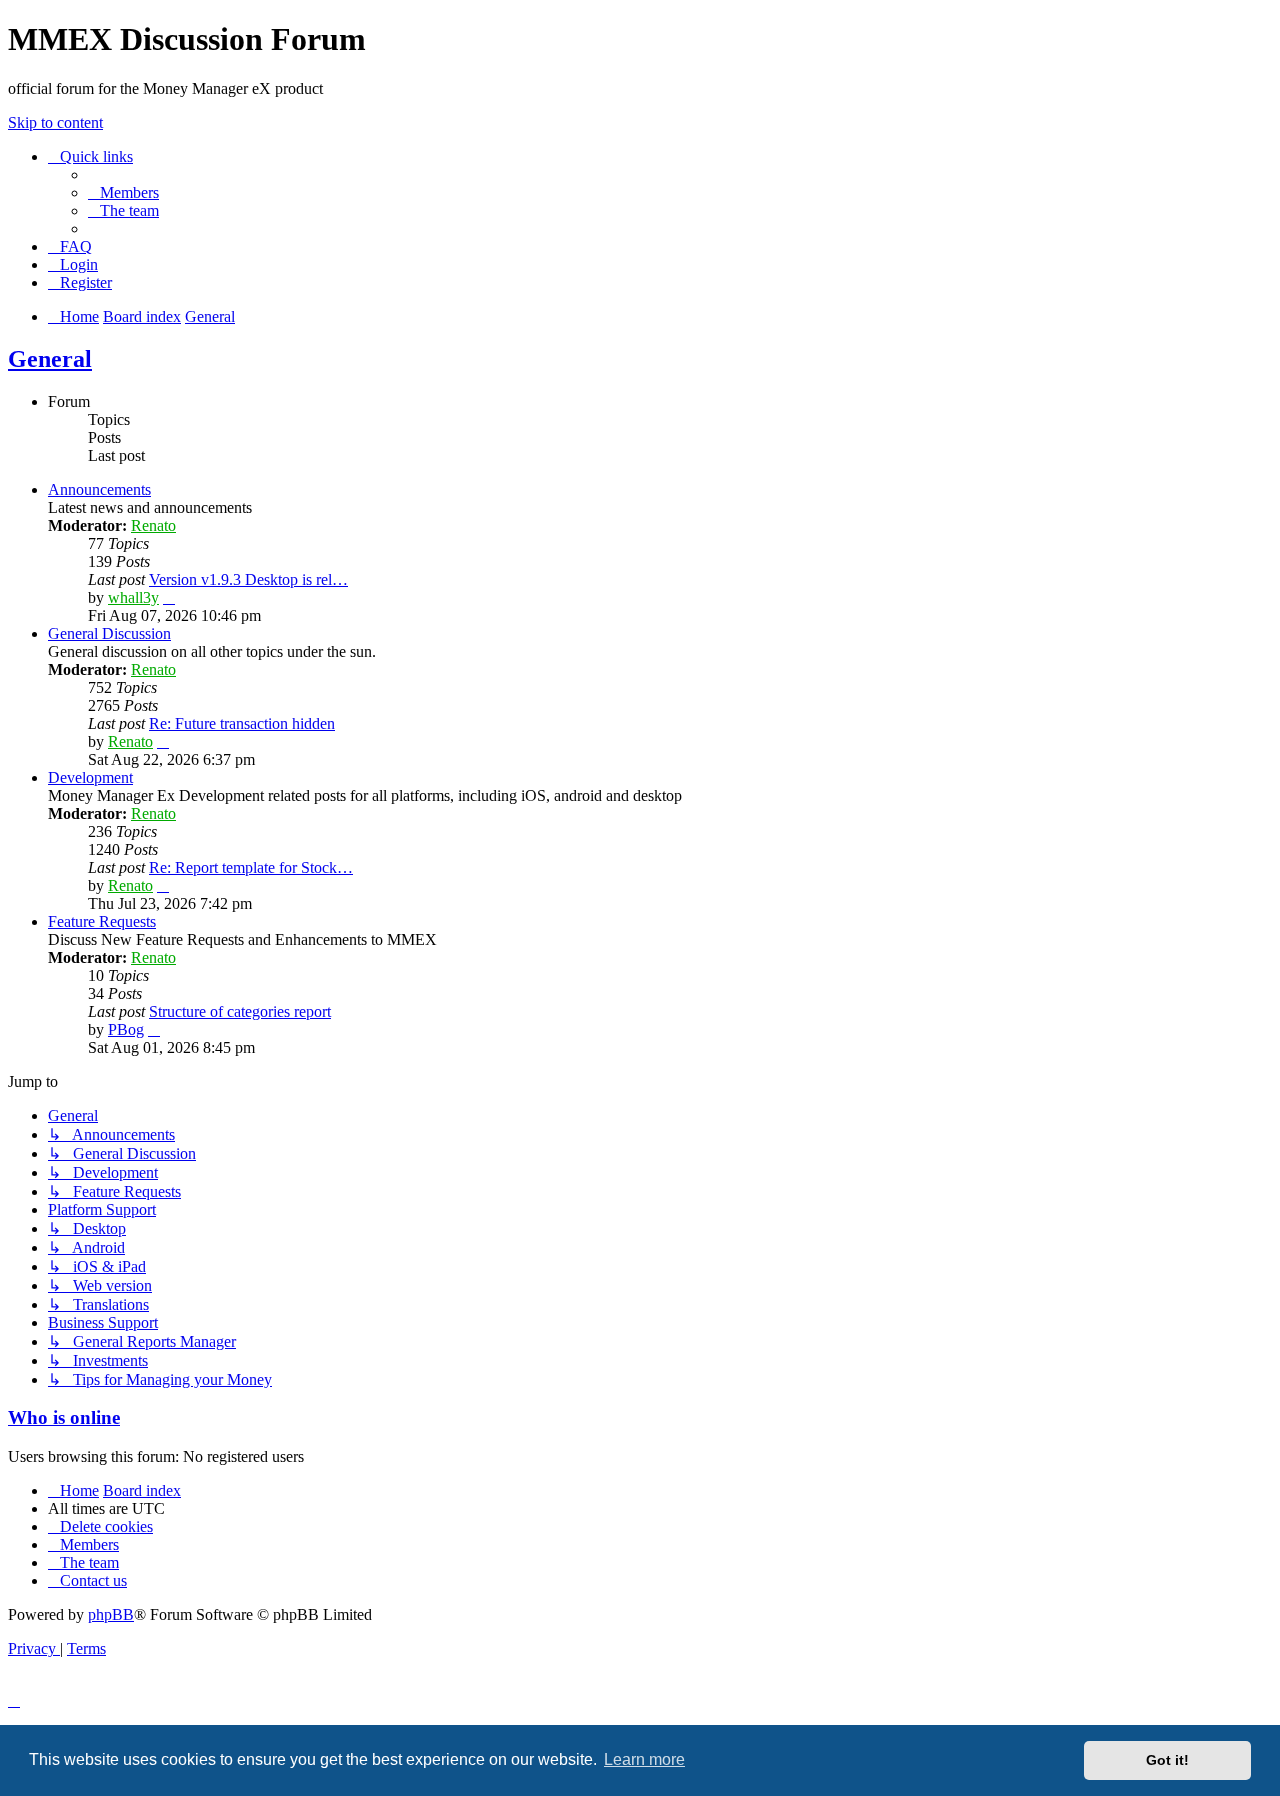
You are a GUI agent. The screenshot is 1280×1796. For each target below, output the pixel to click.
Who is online (64, 1417)
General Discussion (109, 633)
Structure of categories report (240, 1011)
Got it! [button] (1167, 1760)
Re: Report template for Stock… (251, 867)
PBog (126, 1029)
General (50, 359)
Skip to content (55, 122)
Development (90, 777)
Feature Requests (102, 921)
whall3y (133, 597)
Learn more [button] (644, 1759)
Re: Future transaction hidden (242, 723)
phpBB (111, 1614)
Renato (153, 525)
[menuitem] (123, 192)
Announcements (99, 489)
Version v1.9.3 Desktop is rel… (248, 579)
